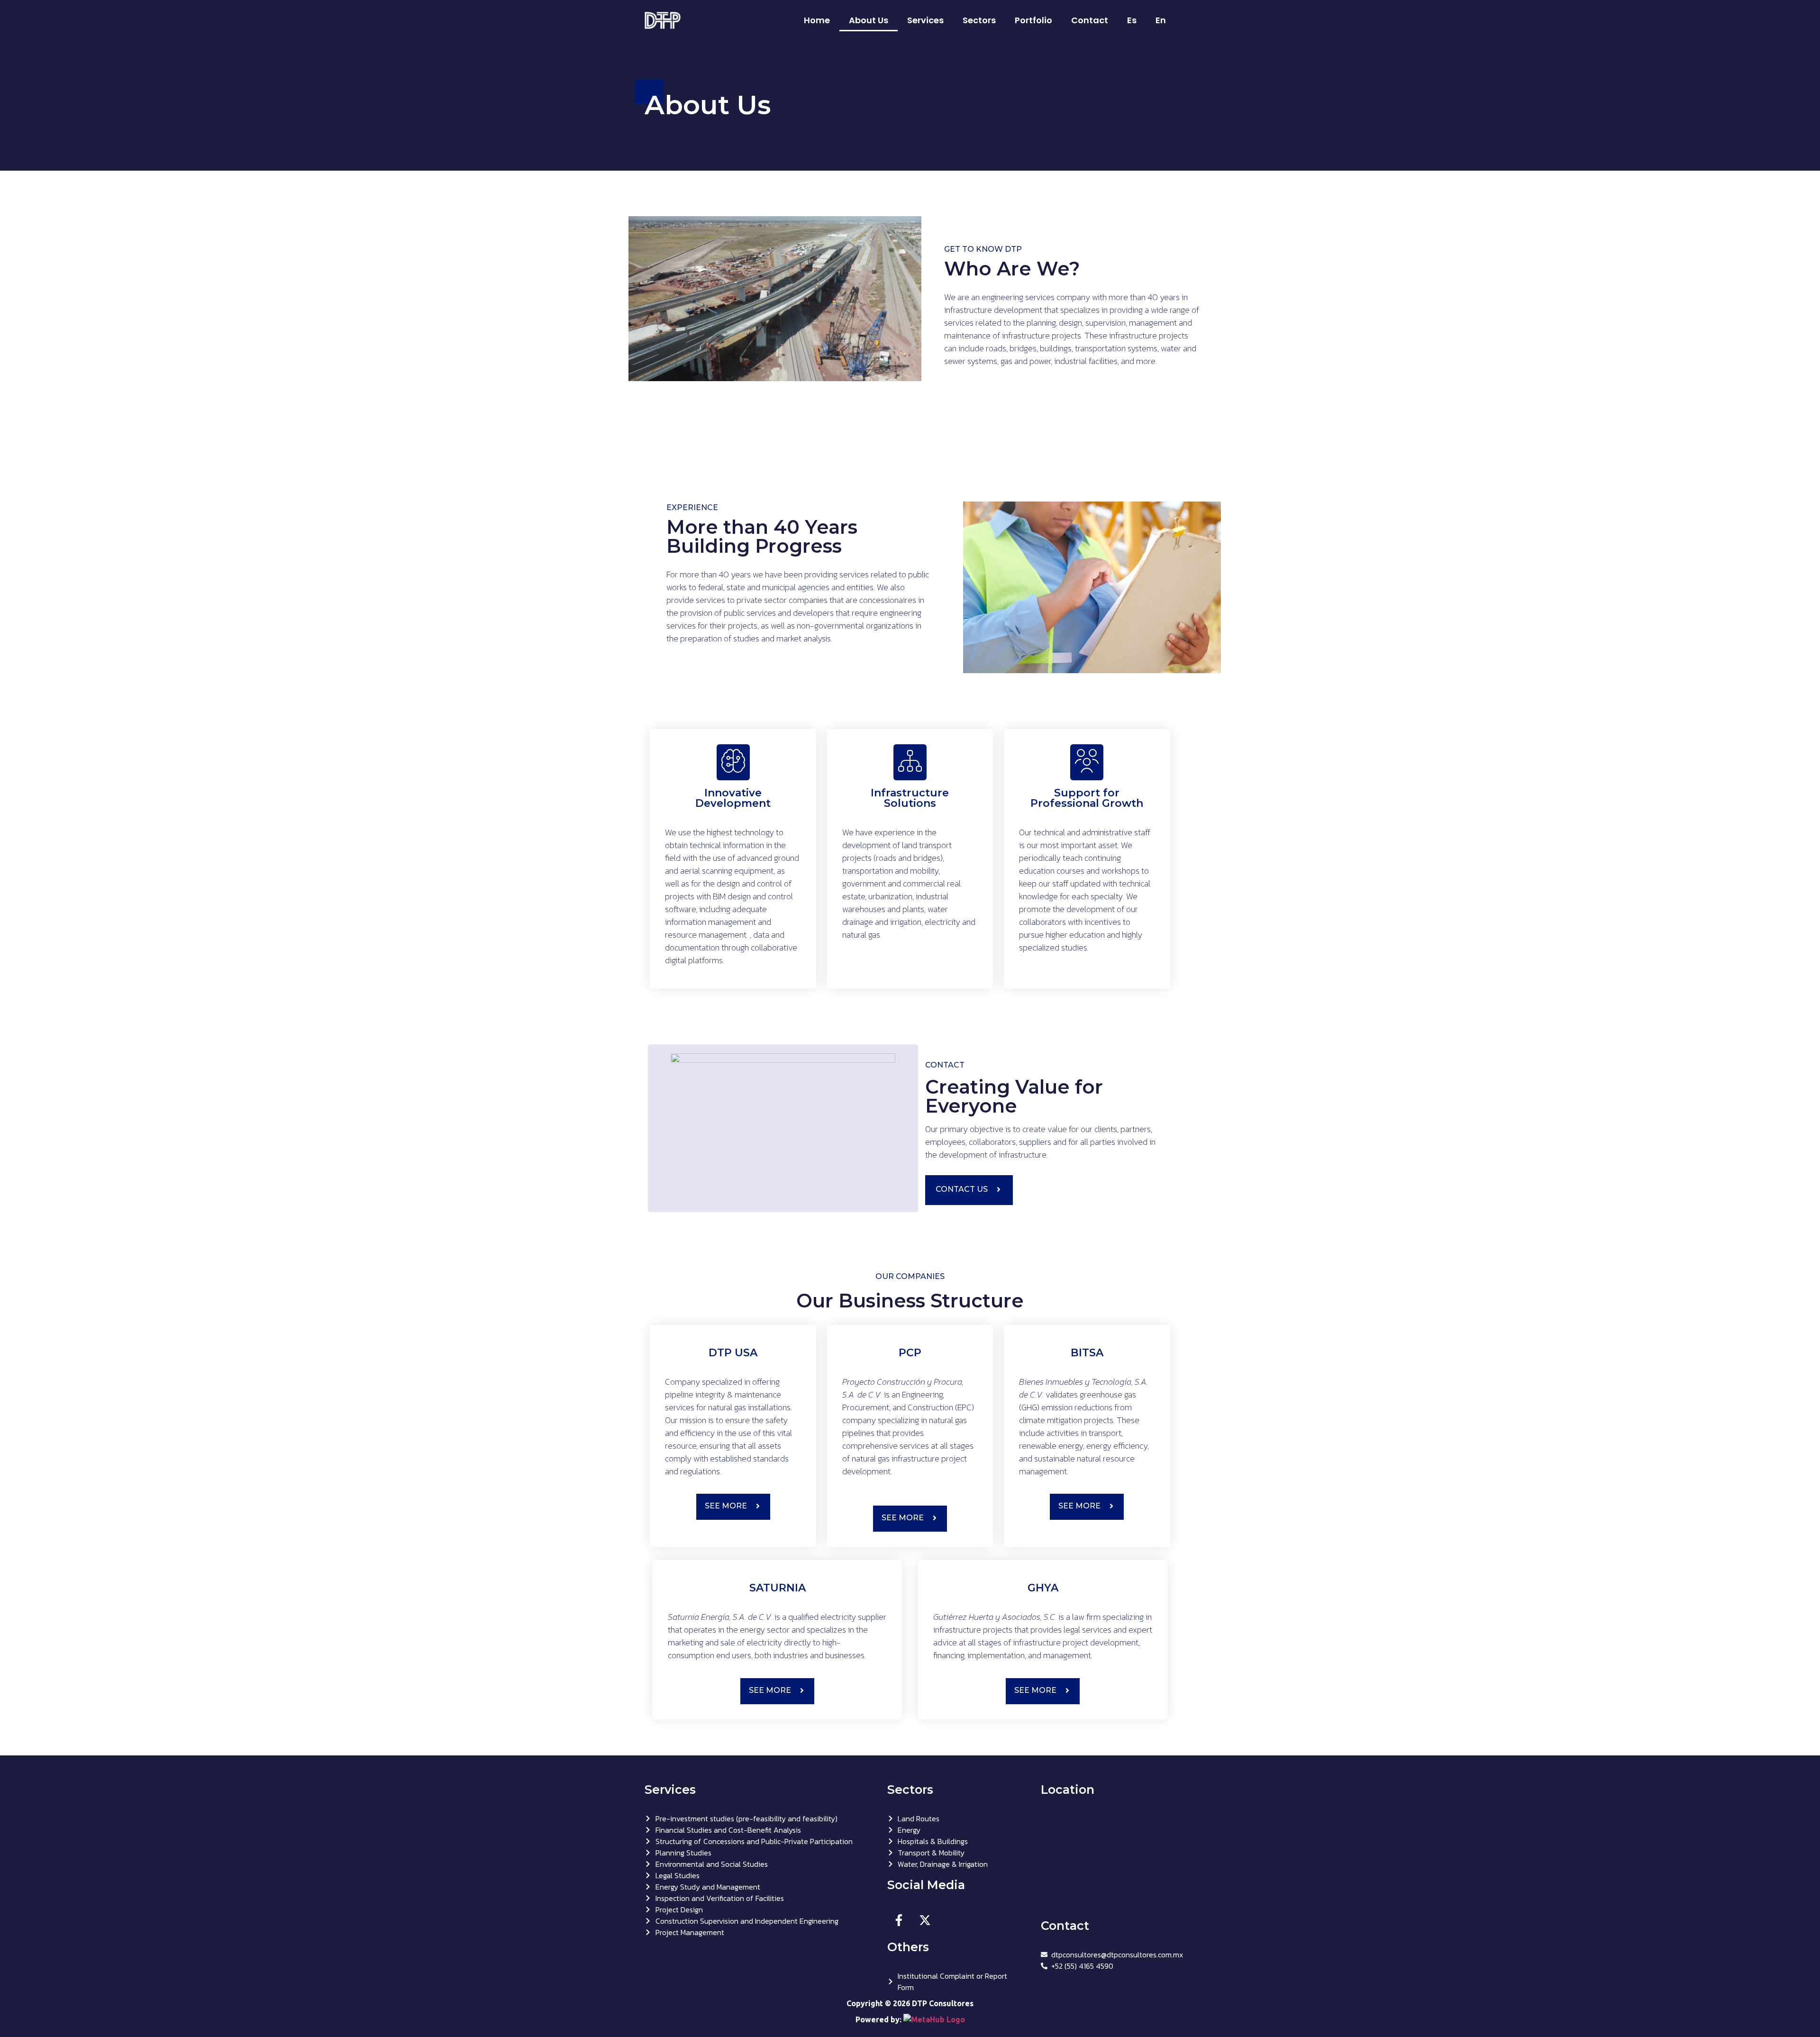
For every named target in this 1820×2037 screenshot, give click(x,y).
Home (817, 20)
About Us (869, 20)
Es (1132, 20)
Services (925, 20)
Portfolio (1033, 20)
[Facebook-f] (899, 1920)
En (1161, 20)
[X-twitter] (925, 1920)
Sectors (979, 20)
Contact (1090, 20)
